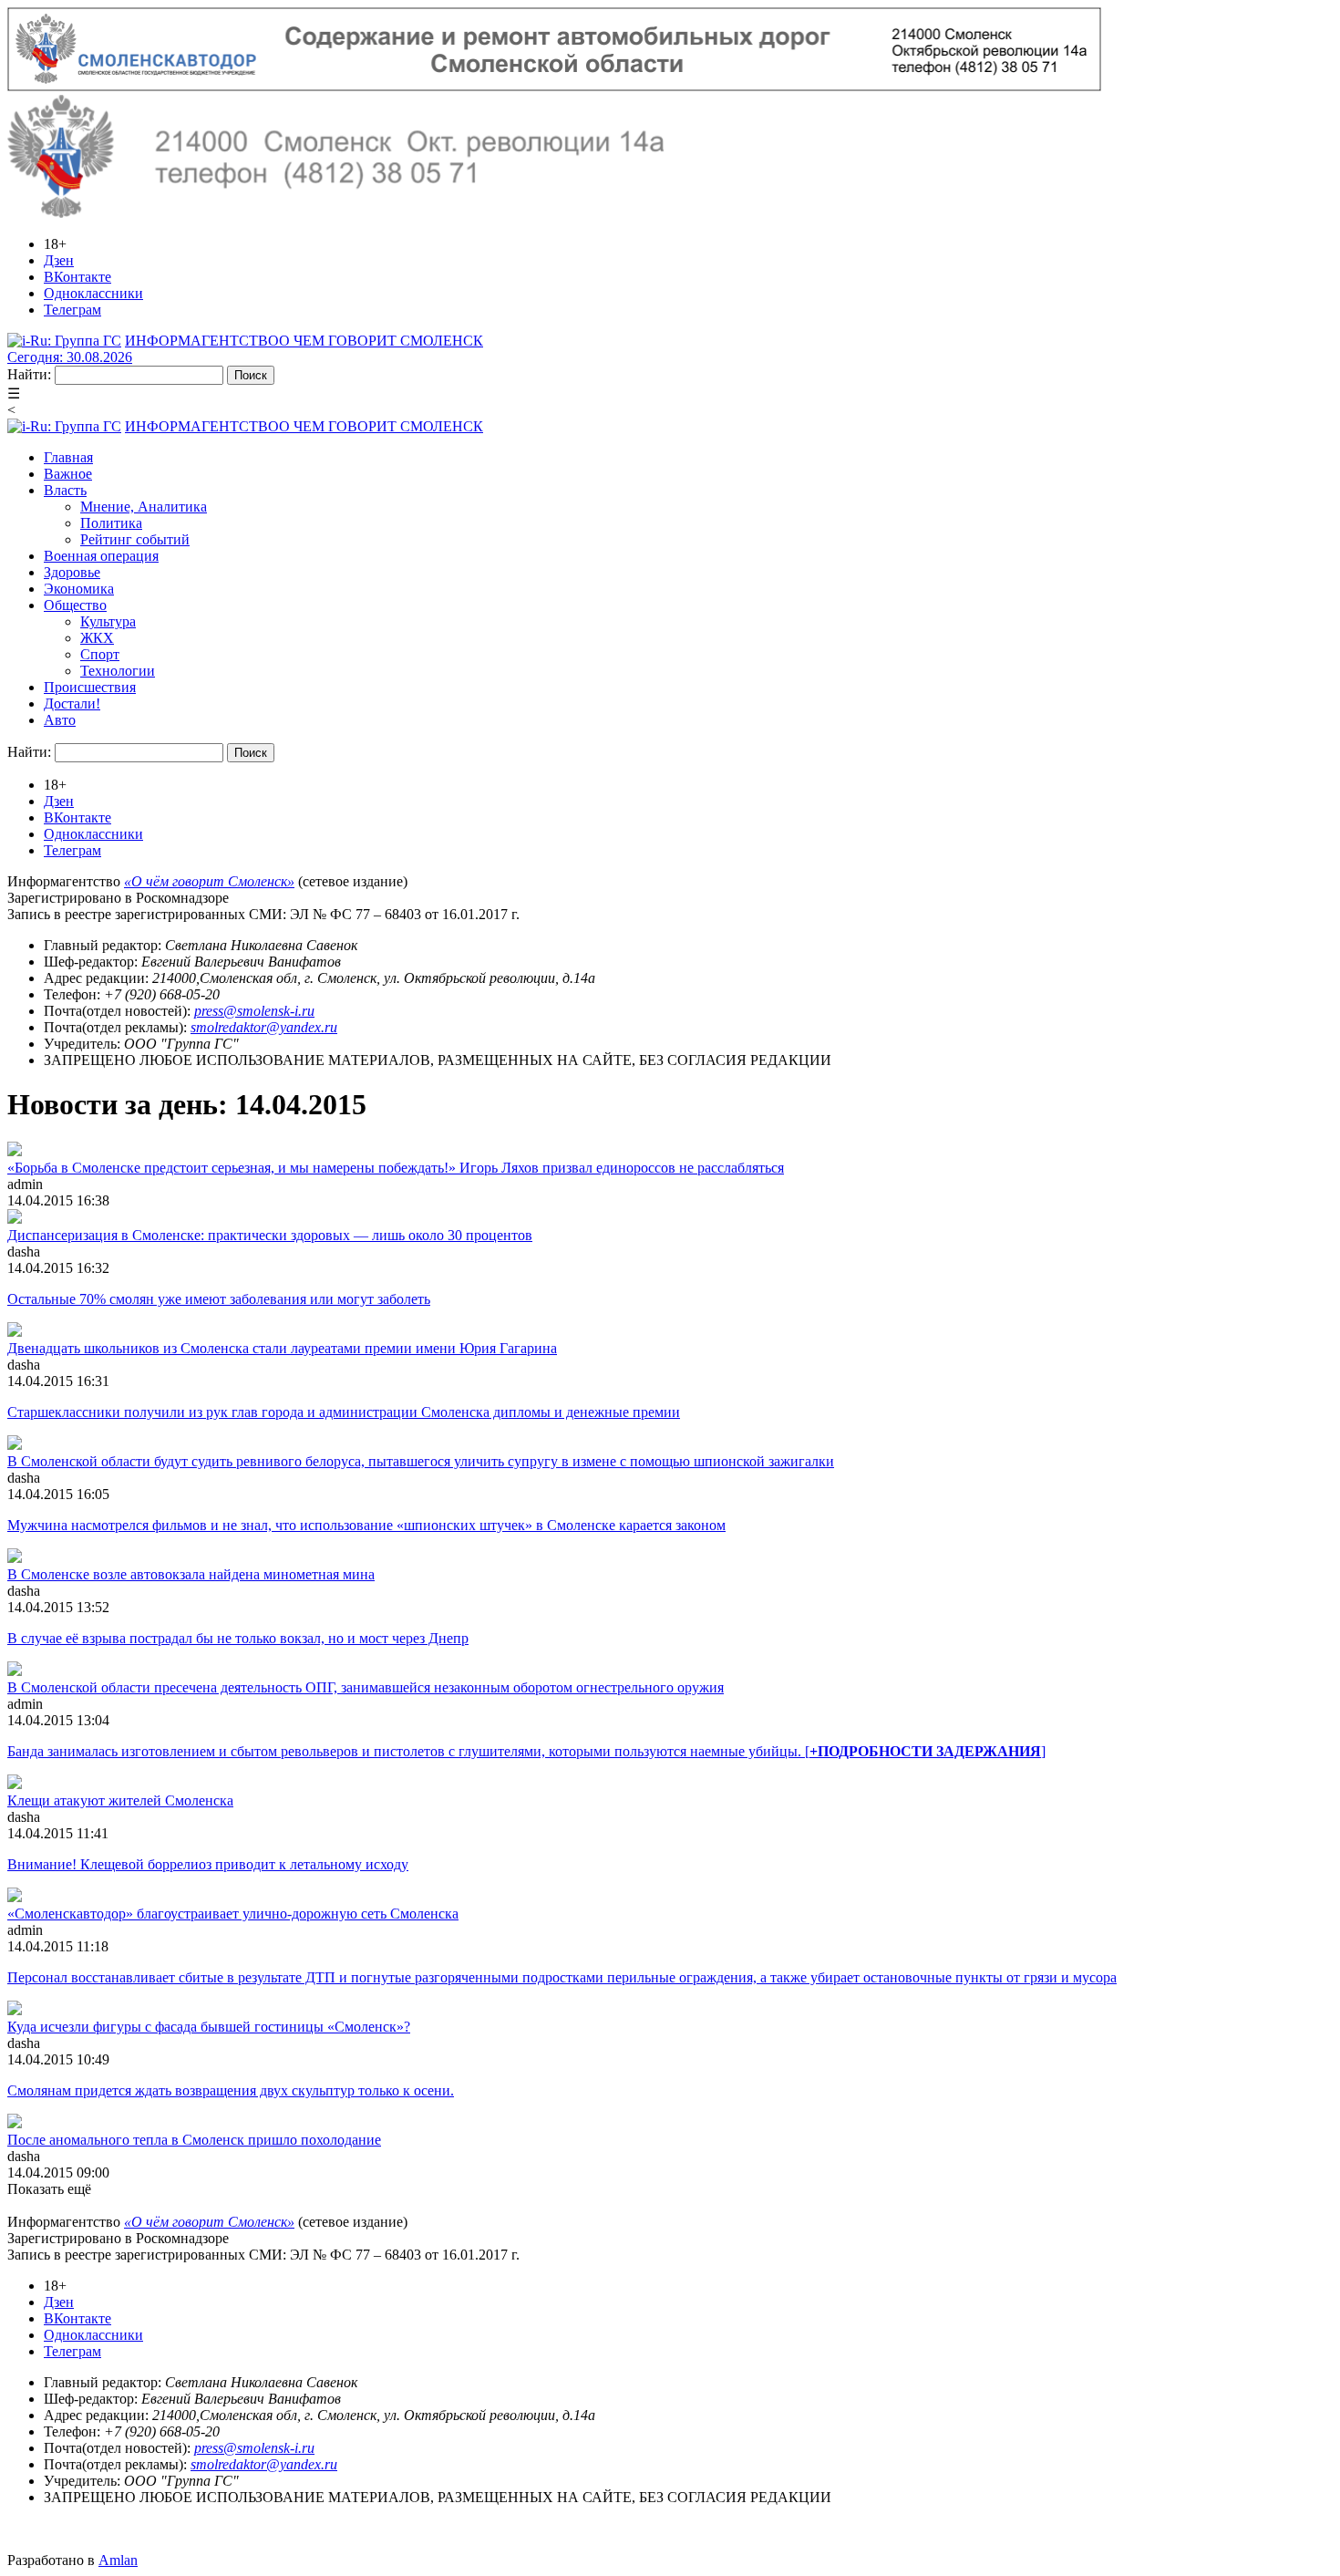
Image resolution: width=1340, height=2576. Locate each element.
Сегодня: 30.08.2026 (70, 357)
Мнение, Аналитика (144, 507)
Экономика (79, 589)
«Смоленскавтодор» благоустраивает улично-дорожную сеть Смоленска (233, 1914)
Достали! (72, 703)
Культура (108, 621)
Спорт (100, 654)
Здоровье (72, 572)
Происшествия (90, 687)
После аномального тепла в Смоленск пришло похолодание (194, 2140)
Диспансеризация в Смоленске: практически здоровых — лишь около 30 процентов (270, 1235)
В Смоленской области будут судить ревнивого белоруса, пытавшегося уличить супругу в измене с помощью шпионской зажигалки (421, 1461)
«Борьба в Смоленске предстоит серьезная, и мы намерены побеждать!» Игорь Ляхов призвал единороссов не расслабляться (396, 1168)
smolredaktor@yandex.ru (264, 1027)
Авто (60, 720)
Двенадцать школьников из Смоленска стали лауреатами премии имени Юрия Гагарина (282, 1348)
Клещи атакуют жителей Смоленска (120, 1800)
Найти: (29, 374)
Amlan (118, 2560)
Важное (68, 474)
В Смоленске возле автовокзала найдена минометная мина (191, 1574)
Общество (75, 605)
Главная (68, 457)
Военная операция (101, 556)
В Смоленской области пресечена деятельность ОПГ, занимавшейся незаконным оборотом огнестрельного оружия (366, 1687)
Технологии (118, 671)
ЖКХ (97, 638)
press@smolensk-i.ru (254, 1011)
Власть (65, 490)
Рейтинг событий (135, 539)
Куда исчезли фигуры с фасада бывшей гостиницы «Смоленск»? (209, 2027)
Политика (111, 523)
